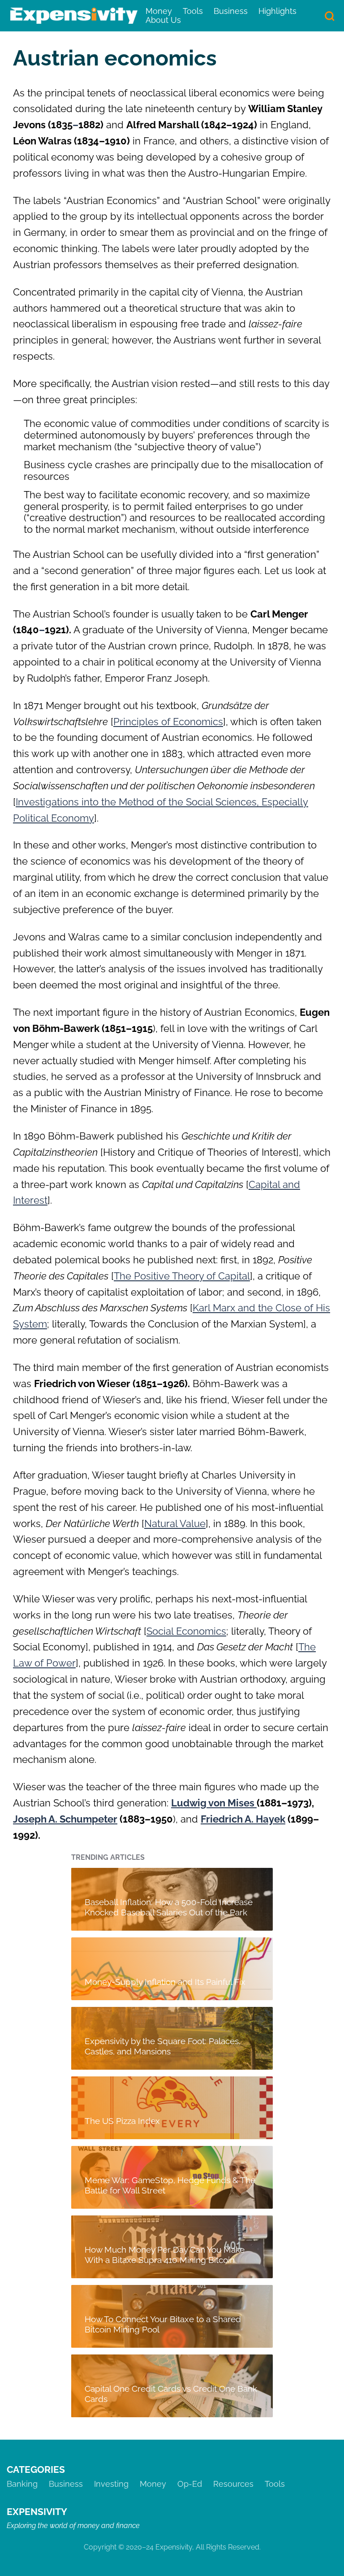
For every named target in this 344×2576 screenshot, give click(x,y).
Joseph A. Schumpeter (65, 1819)
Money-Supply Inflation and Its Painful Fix (165, 1982)
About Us (163, 20)
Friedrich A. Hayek (243, 1819)
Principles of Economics (168, 722)
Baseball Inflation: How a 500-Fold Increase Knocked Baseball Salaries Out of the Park (169, 1907)
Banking (22, 2484)
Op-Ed (190, 2484)
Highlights (277, 11)
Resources (233, 2484)
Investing (111, 2484)
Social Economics (186, 1631)
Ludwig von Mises (214, 1803)
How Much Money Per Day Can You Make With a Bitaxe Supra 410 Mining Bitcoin (165, 2254)
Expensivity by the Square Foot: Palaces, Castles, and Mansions (163, 2046)
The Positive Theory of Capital (182, 1276)
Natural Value (175, 1523)
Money (159, 11)
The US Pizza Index (122, 2121)
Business (231, 11)
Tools (193, 11)
